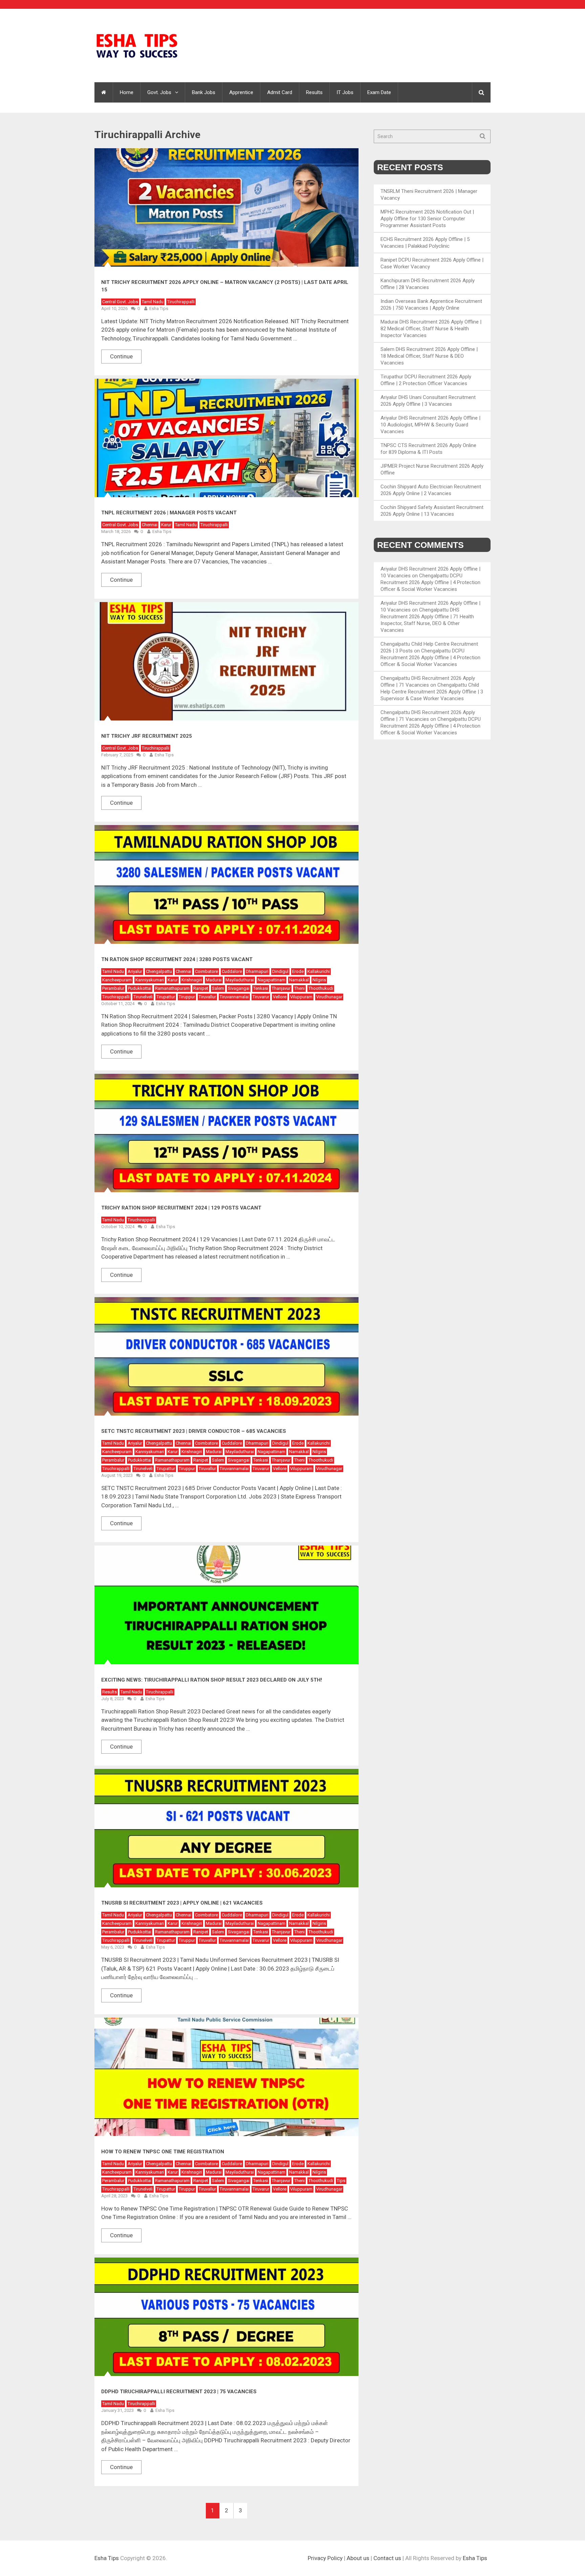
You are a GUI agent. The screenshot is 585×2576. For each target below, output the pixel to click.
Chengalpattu (159, 971)
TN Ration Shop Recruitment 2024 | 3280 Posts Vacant (177, 959)
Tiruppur (187, 997)
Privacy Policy (325, 2558)
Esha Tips (159, 308)
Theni (299, 988)
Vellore (280, 997)
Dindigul (280, 971)
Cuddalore (232, 971)
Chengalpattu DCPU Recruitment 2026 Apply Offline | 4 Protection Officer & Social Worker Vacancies (430, 582)
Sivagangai (239, 988)
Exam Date (379, 92)
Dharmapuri (257, 971)
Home (127, 92)
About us (358, 2558)
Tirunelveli (143, 997)
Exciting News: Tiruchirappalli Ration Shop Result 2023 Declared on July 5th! (212, 1680)
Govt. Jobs (159, 92)
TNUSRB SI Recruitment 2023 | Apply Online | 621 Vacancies (182, 1903)
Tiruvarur (261, 997)
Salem (218, 988)
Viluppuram (301, 997)
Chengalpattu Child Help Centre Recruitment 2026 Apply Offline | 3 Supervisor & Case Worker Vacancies (432, 692)
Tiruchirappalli (181, 302)
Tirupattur (166, 997)
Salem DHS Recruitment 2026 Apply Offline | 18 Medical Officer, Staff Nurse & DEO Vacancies (429, 356)
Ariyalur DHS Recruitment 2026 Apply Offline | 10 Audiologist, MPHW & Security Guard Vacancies (430, 425)
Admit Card (280, 92)
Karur (166, 525)
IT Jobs (345, 92)
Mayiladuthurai (240, 980)
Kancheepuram (117, 980)
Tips (341, 2181)
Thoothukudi (321, 988)
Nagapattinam (272, 980)
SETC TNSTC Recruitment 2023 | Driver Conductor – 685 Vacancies (194, 1431)
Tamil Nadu (153, 302)
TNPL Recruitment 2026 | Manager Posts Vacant (169, 513)
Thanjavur (281, 988)
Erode (298, 971)
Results (314, 92)
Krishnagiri (192, 980)
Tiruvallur (207, 997)
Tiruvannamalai (234, 997)
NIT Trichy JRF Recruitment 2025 (147, 736)
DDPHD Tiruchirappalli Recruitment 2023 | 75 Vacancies (179, 2392)
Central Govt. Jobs (120, 302)
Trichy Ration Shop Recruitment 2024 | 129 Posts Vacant (181, 1208)
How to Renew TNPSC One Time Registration (163, 2152)
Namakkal (299, 980)
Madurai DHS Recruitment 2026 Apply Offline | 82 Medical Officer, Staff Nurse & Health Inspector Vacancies (431, 329)
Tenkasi (261, 988)
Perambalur (113, 988)
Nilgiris (319, 980)
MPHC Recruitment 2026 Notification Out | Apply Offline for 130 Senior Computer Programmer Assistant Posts (427, 219)
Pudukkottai (140, 988)
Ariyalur (135, 971)
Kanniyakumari (150, 980)
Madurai (214, 980)
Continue (121, 356)
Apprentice (241, 92)
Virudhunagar (329, 997)
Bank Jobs (204, 92)
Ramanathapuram (172, 988)
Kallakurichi (319, 971)
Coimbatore (207, 971)
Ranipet (201, 988)
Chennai (150, 525)
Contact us (387, 2558)
